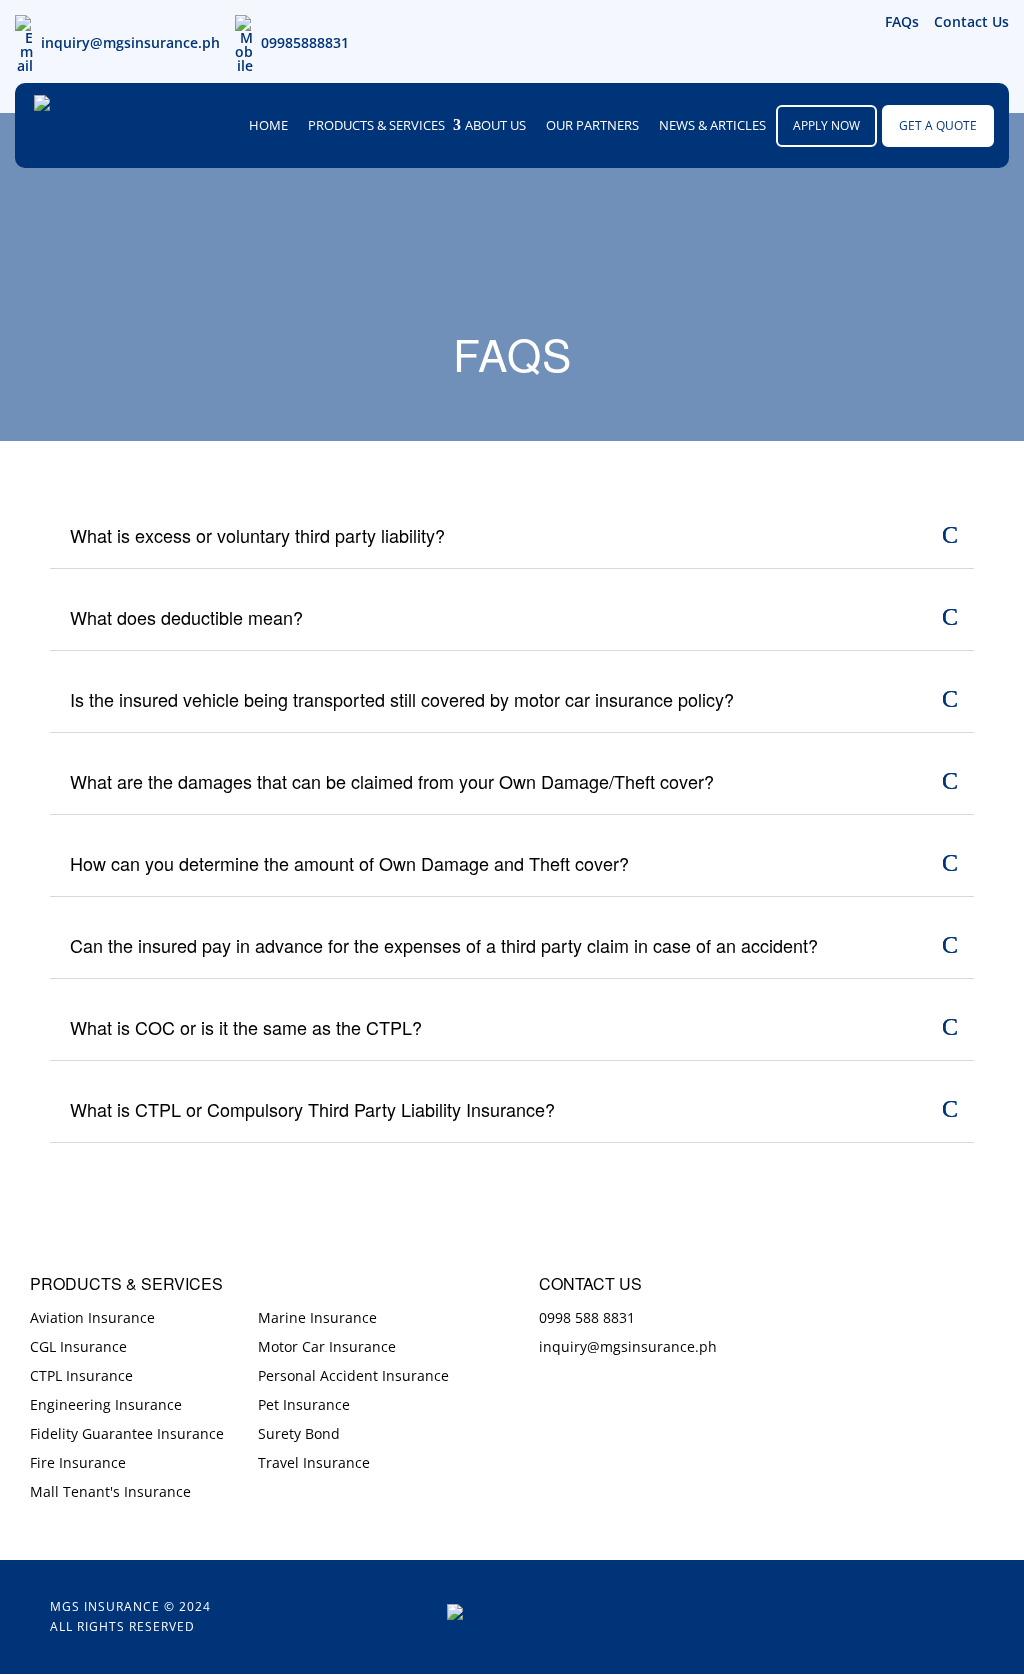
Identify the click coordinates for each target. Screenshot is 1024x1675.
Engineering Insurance (106, 1404)
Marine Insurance (317, 1317)
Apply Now (826, 125)
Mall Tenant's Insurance (110, 1491)
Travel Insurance (314, 1462)
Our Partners (592, 125)
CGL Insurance (78, 1346)
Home (268, 125)
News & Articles (712, 125)
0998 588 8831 (587, 1317)
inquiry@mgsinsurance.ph (130, 42)
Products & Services (376, 125)
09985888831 (305, 42)
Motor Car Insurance (327, 1346)
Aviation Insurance (92, 1317)
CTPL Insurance (81, 1375)
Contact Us (971, 22)
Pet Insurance (304, 1404)
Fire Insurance (78, 1462)
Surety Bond (299, 1433)
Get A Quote (938, 125)
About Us (495, 125)
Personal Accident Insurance (353, 1375)
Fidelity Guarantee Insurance (127, 1433)
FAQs (902, 22)
